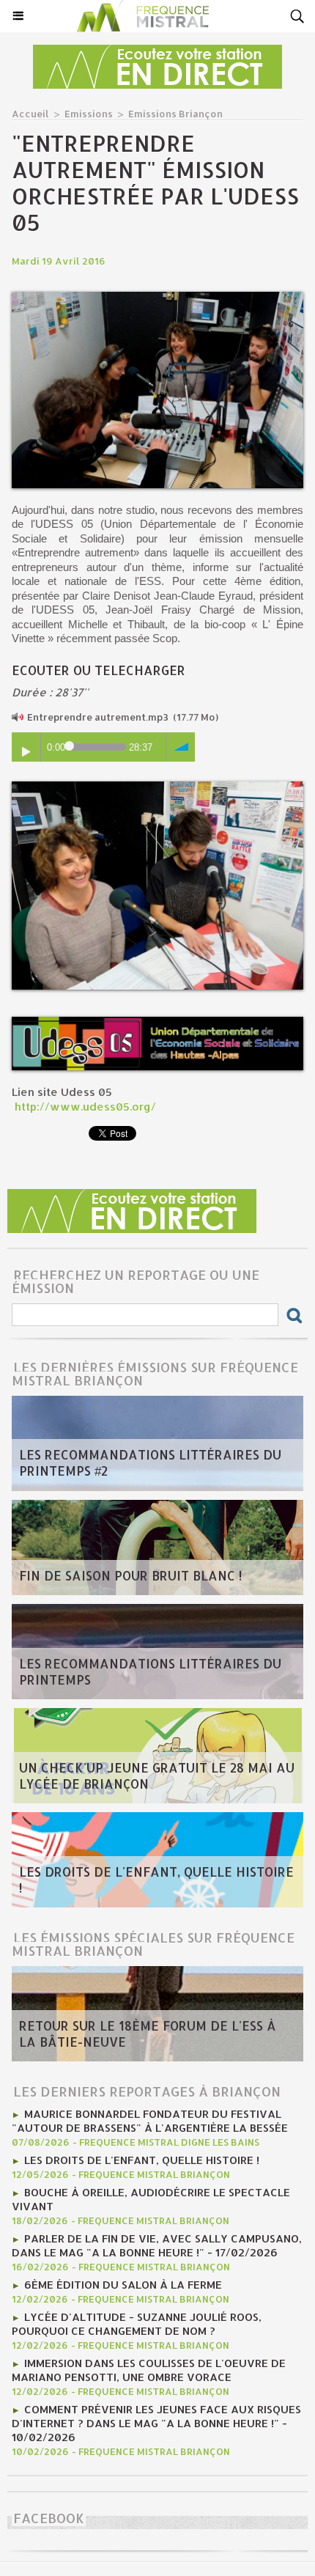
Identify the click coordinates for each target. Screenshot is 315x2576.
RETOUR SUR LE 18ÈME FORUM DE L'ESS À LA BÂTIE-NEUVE (148, 2034)
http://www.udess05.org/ (84, 1107)
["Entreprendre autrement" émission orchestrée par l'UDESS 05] (157, 298)
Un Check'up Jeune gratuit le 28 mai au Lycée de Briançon (157, 1775)
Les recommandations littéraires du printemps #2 (150, 1462)
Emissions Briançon (175, 114)
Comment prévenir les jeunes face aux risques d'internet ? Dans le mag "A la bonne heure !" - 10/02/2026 (156, 2423)
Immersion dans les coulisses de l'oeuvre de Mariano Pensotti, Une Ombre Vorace (149, 2370)
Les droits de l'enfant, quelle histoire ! (156, 1880)
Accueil (30, 114)
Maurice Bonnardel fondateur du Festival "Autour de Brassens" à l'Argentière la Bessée (150, 2121)
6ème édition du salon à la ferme (123, 2285)
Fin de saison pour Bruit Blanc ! (130, 1575)
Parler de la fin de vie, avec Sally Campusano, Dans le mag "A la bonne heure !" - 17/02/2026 (157, 2245)
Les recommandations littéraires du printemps (150, 1671)
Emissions (89, 114)
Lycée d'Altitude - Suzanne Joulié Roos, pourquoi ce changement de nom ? (137, 2324)
